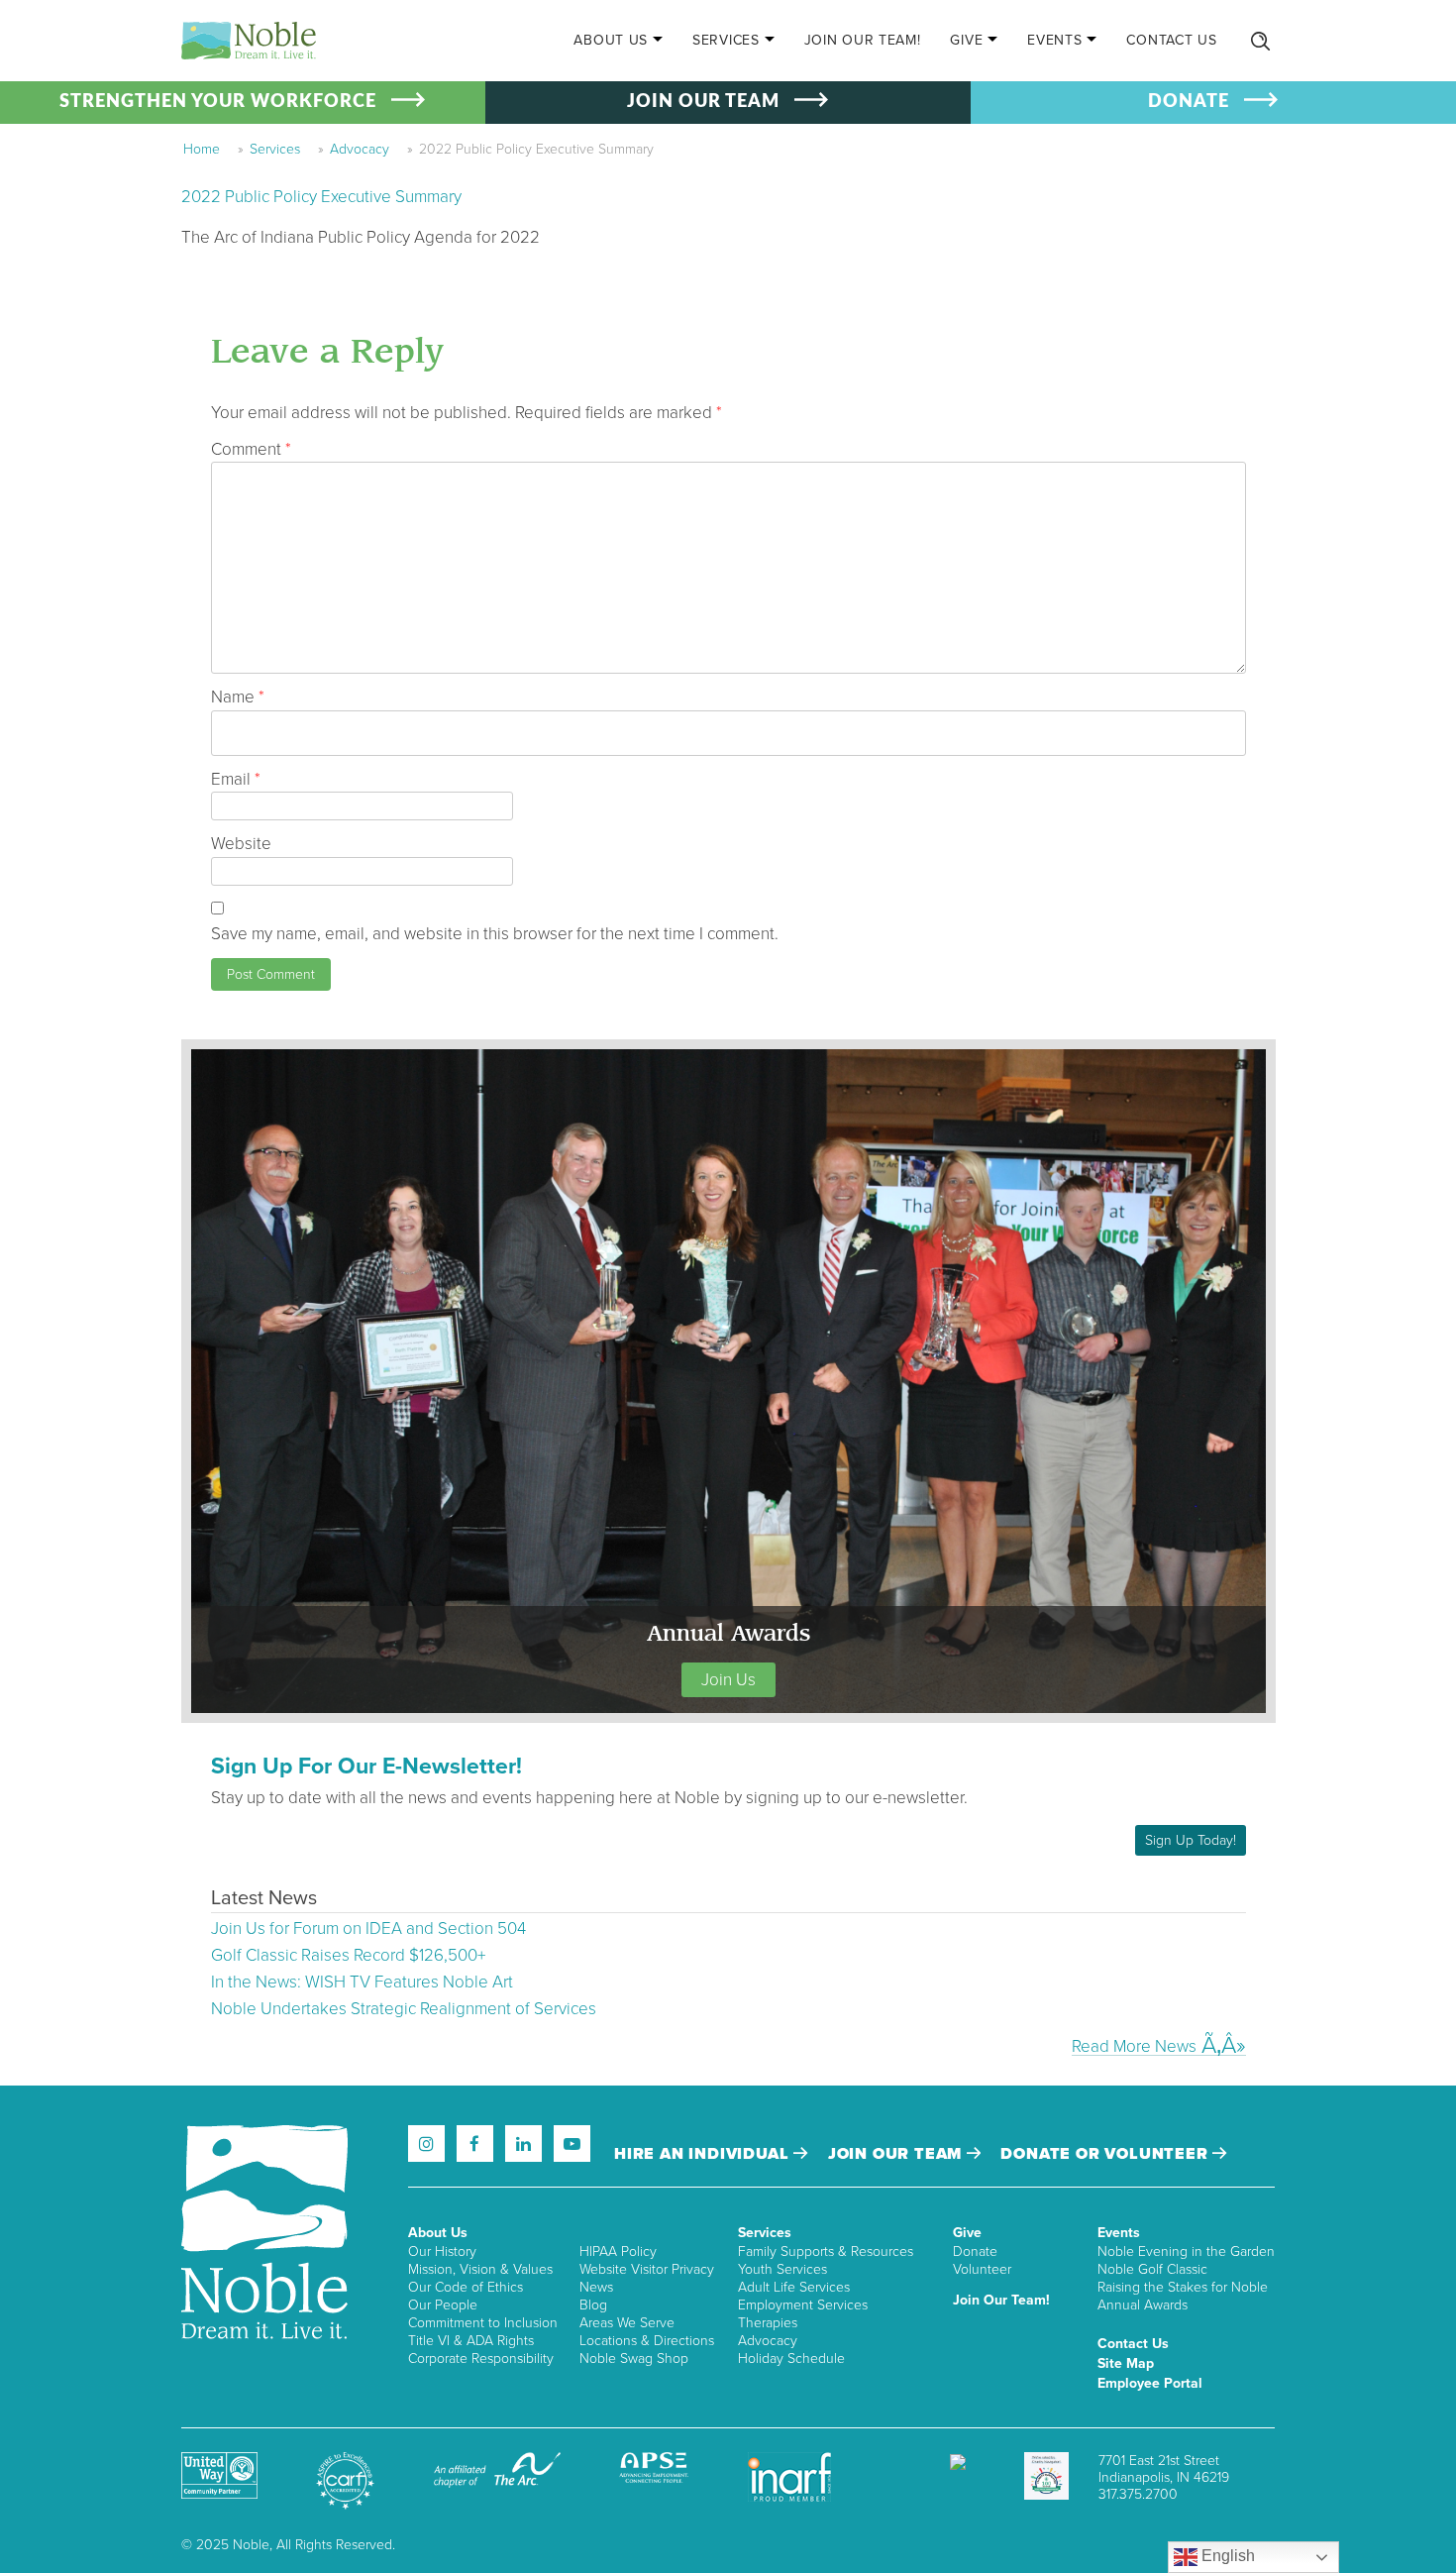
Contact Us (1171, 40)
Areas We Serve (627, 2323)
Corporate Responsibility (481, 2359)
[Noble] (249, 41)
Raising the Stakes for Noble (1183, 2287)
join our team (897, 2154)
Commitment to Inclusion (483, 2323)
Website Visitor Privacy (647, 2269)
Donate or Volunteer (1106, 2154)
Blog (593, 2305)
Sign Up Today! (1191, 1840)
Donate (975, 2251)
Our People (443, 2305)
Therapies (768, 2323)
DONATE (1189, 102)
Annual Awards (1143, 2305)
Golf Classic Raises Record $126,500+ (348, 1955)
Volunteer (982, 2269)
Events (1054, 40)
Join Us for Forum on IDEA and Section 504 (368, 1929)
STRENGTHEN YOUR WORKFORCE (218, 102)
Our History (442, 2251)
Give (966, 40)
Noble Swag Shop (634, 2359)
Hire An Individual (704, 2154)
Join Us (728, 1680)
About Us (611, 40)
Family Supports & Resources (826, 2251)
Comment (251, 449)
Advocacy (360, 149)
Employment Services (803, 2305)
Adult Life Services (794, 2287)
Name (238, 697)
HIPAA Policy (618, 2251)
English (1226, 2556)
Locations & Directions (647, 2341)
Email (236, 779)
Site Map (1126, 2363)
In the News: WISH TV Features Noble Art (362, 1982)
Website (241, 844)
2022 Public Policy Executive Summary (321, 197)
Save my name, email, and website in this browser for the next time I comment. (495, 934)
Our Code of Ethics (466, 2287)
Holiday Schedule (791, 2359)
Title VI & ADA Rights (471, 2341)
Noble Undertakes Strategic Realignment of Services (404, 2009)
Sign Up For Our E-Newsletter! (366, 1767)
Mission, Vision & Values (480, 2269)
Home (202, 149)
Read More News (1134, 2046)
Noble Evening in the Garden (1186, 2251)
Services (726, 40)
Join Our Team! (863, 40)
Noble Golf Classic (1152, 2269)
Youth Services (782, 2269)
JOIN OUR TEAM (703, 102)
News (596, 2287)
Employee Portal (1150, 2383)
